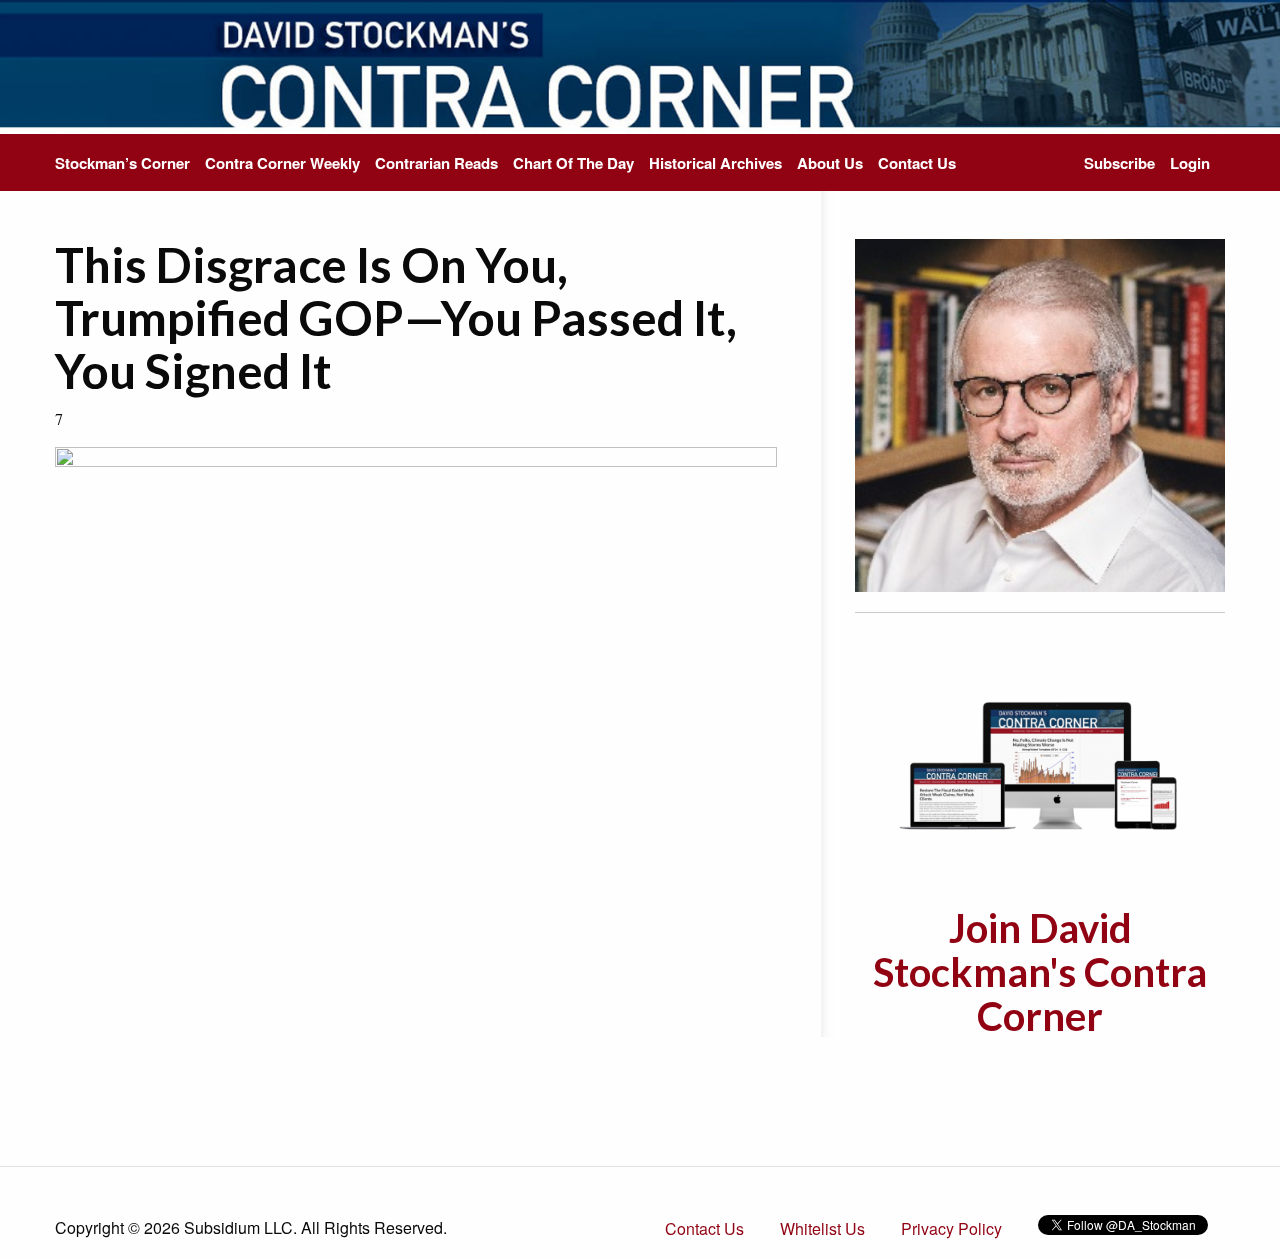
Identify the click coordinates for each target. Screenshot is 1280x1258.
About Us (830, 163)
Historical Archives (715, 163)
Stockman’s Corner (122, 163)
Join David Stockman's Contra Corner (1040, 972)
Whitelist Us (822, 1228)
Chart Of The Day (573, 163)
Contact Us (917, 163)
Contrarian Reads (436, 163)
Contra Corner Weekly (282, 163)
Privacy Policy (951, 1228)
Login (1190, 163)
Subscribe (1119, 163)
